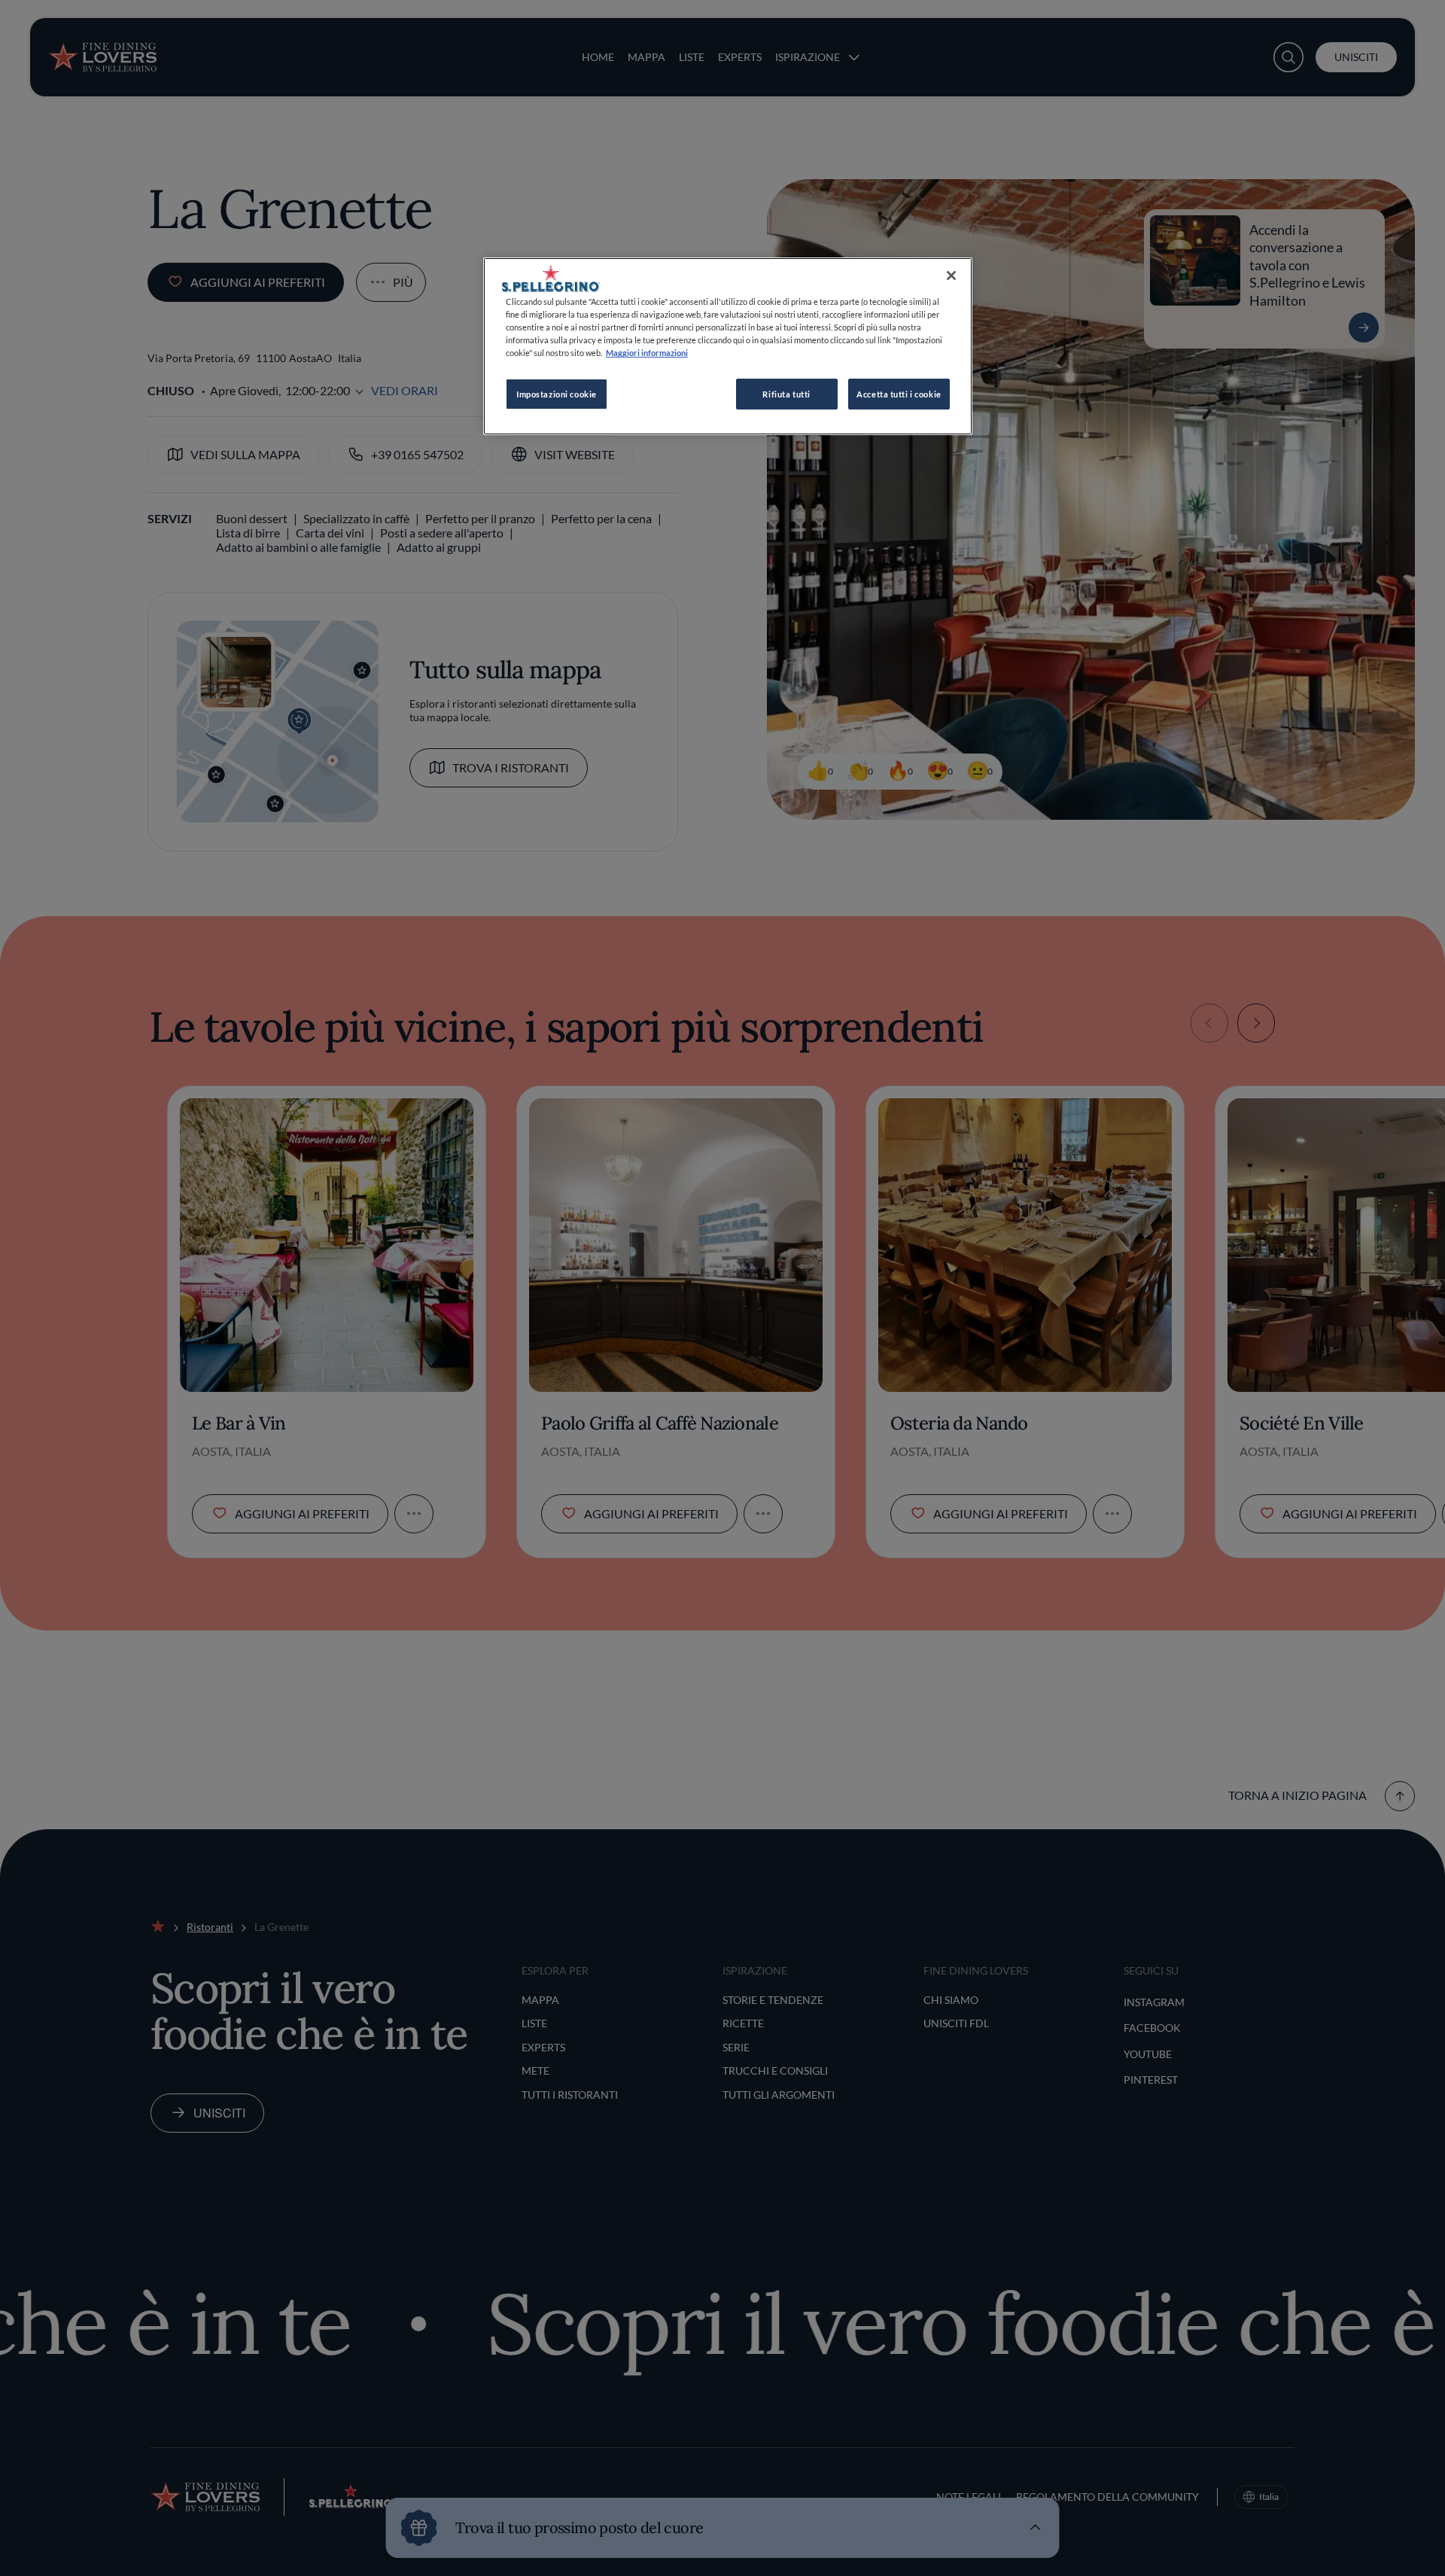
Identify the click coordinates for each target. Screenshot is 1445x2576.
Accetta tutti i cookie (899, 394)
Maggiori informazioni (647, 353)
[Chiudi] (951, 276)
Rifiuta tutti (786, 394)
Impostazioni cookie (557, 394)
